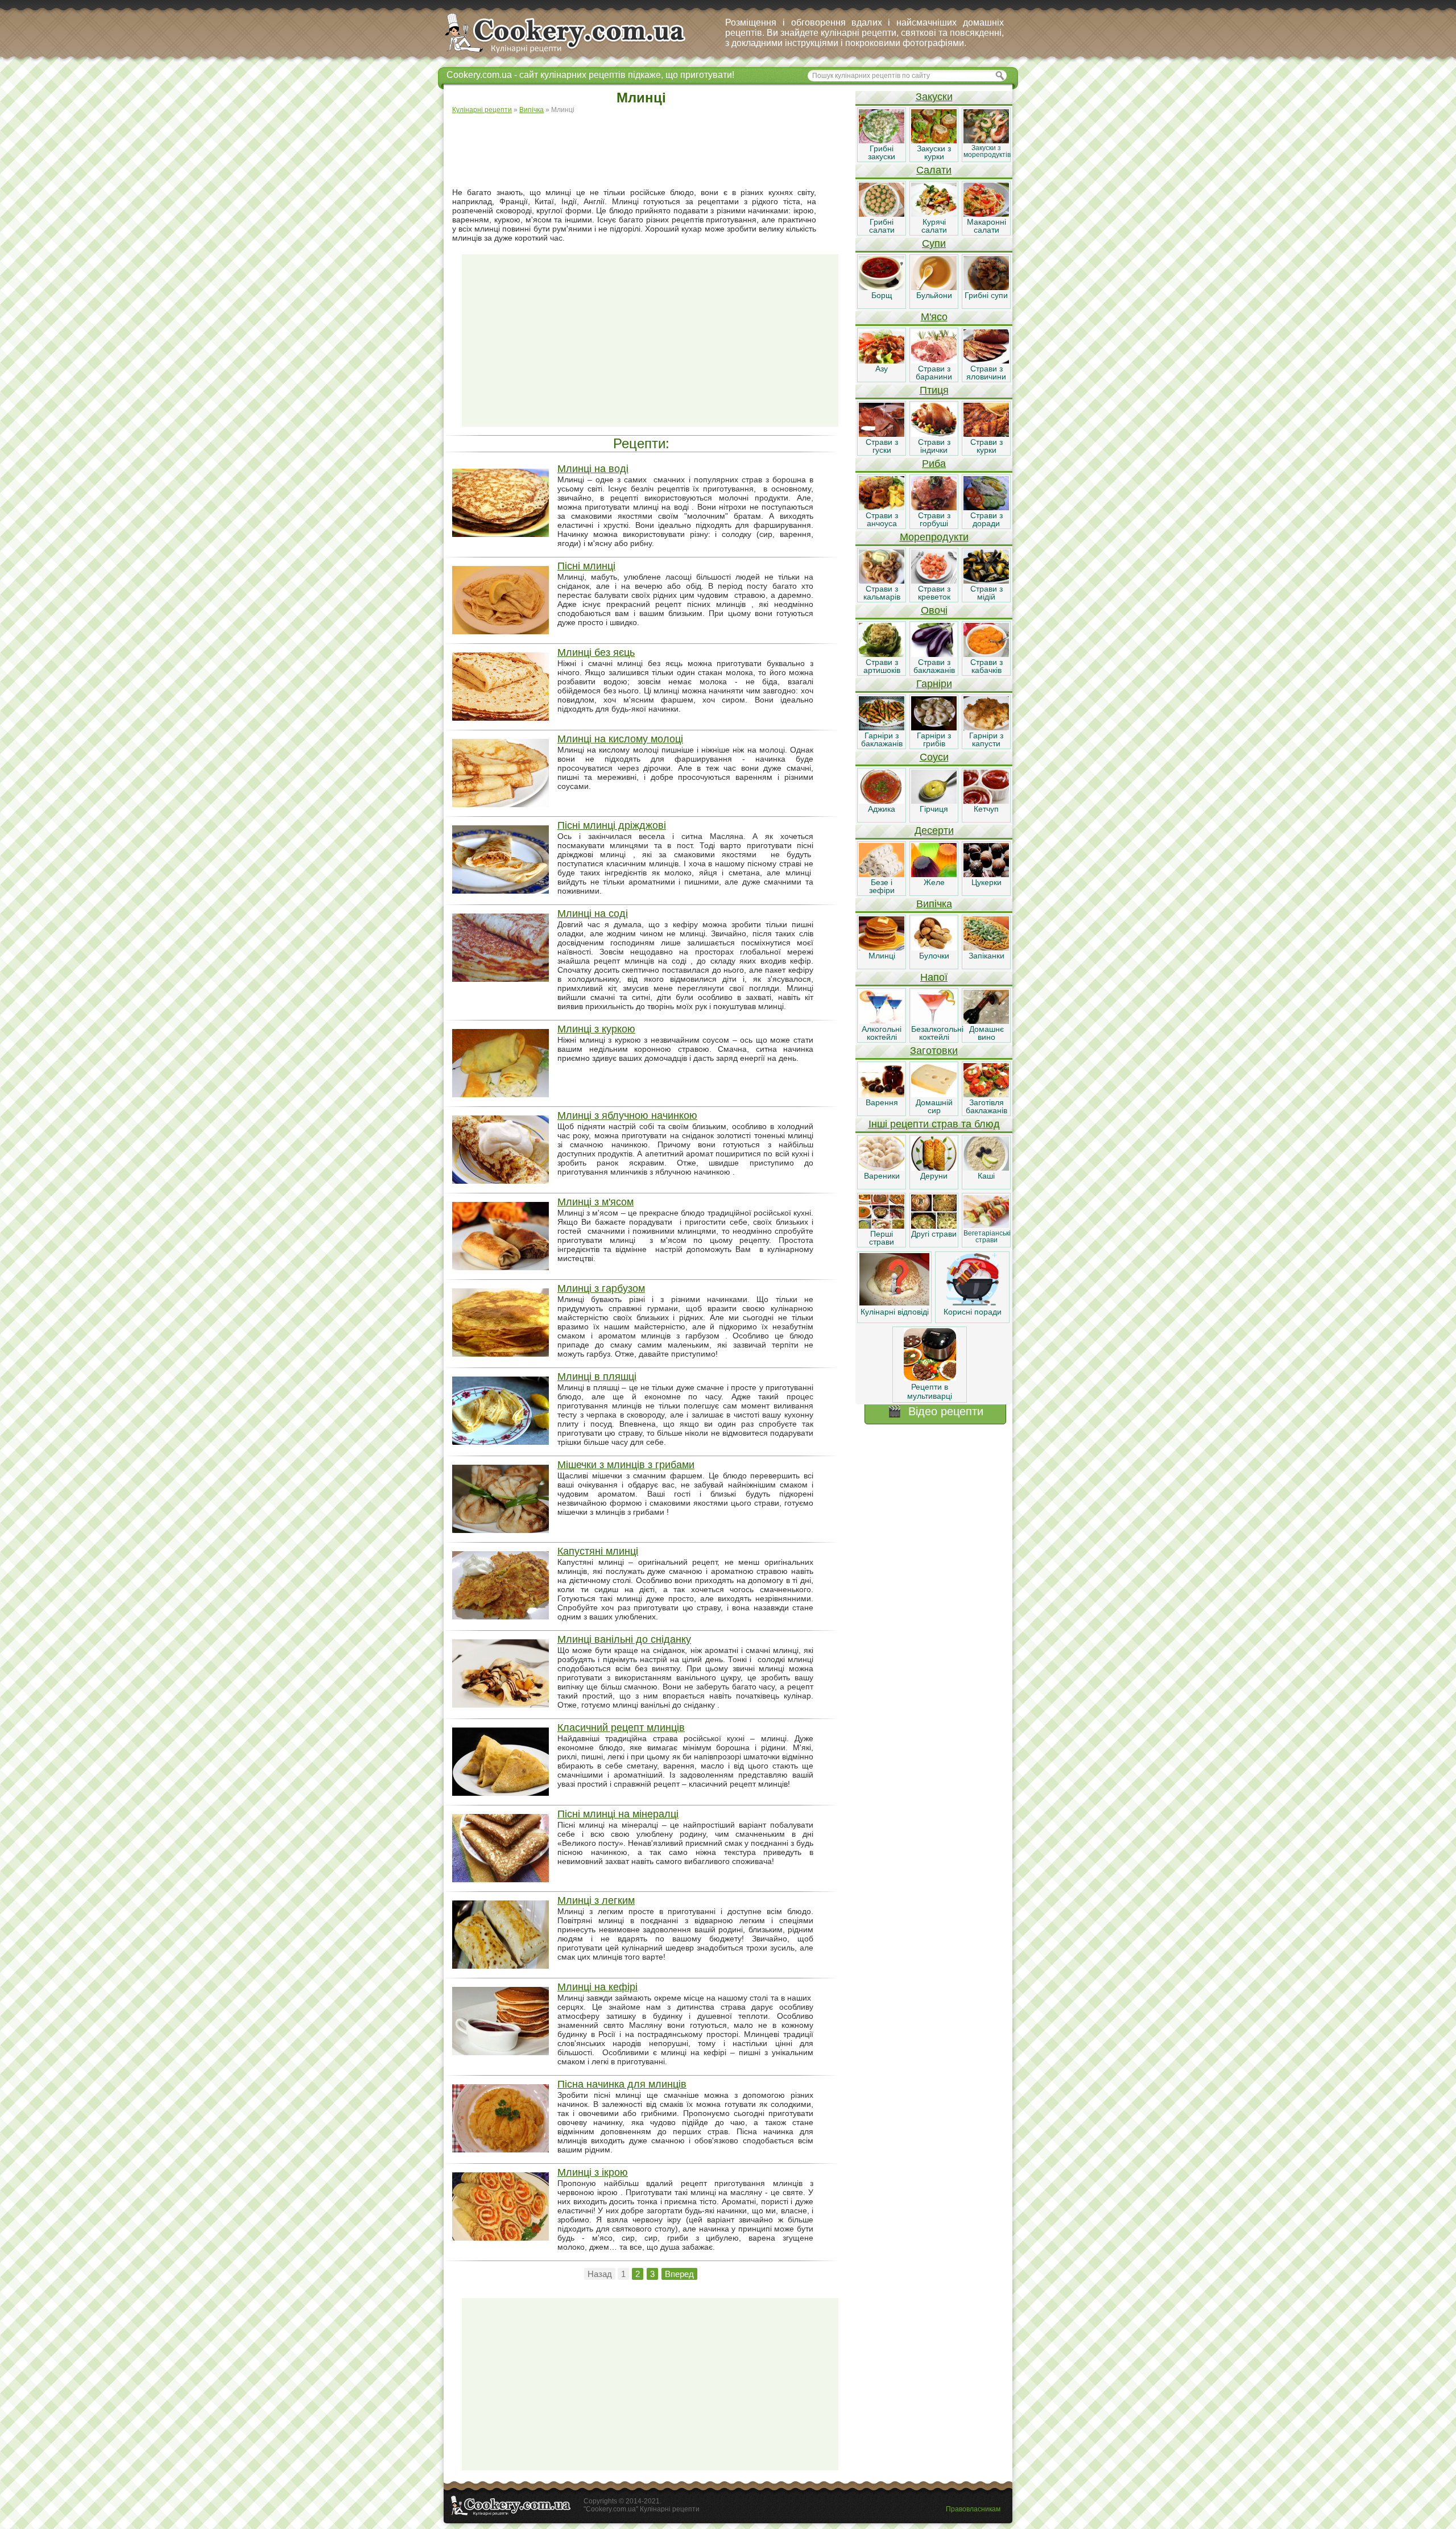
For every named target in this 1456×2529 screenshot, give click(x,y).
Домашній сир (934, 1106)
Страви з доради (986, 519)
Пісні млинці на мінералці (618, 1814)
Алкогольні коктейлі (882, 1033)
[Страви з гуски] (882, 434)
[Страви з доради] (986, 507)
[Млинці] (882, 948)
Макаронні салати (986, 226)
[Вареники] (882, 1168)
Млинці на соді (593, 914)
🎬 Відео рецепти (935, 1411)
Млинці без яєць (596, 652)
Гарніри (934, 684)
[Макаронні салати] (986, 214)
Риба (934, 464)
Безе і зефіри (882, 886)
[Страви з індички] (934, 434)
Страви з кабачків (986, 666)
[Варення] (882, 1094)
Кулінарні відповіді (895, 1312)
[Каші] (986, 1168)
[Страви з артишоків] (882, 654)
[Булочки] (934, 948)
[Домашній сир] (934, 1094)
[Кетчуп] (986, 801)
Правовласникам (973, 2509)
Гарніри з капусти (986, 739)
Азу (882, 369)
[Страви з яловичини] (986, 361)
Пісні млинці (586, 566)
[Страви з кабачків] (986, 654)
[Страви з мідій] (986, 581)
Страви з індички (934, 446)
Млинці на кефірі (597, 1987)
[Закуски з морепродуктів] (986, 140)
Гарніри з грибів (934, 739)
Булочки (934, 956)
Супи (934, 243)
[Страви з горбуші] (934, 507)
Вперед (679, 2274)
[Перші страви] (882, 1226)
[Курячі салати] (934, 214)
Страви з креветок (934, 593)
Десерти (934, 830)
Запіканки (986, 956)
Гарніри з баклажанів (882, 739)
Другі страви (934, 1234)
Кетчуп (986, 809)
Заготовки (934, 1051)
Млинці (882, 956)
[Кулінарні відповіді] (894, 1303)
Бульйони (934, 295)
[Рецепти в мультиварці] (930, 1378)
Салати (934, 170)
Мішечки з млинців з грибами (626, 1465)
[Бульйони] (934, 287)
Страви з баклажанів (934, 666)
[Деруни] (934, 1168)
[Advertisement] (650, 151)
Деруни (934, 1176)
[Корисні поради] (973, 1303)
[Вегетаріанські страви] (986, 1226)
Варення (882, 1102)
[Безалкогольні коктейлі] (934, 1021)
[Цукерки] (986, 874)
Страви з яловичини (986, 373)
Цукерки (986, 882)
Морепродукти (934, 537)
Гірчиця (934, 809)
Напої (934, 977)
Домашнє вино (986, 1033)
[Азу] (882, 361)
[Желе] (934, 874)
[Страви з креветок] (934, 581)
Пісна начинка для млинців (622, 2084)
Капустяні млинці (598, 1551)
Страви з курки (986, 446)
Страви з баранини (934, 373)
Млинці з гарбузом (601, 1288)
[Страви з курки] (986, 434)
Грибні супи (986, 295)
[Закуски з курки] (934, 140)
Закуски (934, 97)
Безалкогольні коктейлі (937, 1033)
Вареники (882, 1176)
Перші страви (882, 1238)
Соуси (934, 757)
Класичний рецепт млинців (621, 1728)
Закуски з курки (934, 152)
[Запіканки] (986, 948)
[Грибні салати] (882, 214)
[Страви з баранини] (934, 361)
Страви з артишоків (882, 666)
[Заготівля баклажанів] (986, 1094)
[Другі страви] (934, 1226)
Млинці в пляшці (597, 1377)
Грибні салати (882, 226)
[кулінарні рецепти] (575, 53)
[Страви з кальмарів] (882, 581)
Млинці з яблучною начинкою (627, 1115)
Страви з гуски (882, 446)
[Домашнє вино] (986, 1021)
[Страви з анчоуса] (882, 507)
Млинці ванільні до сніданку (624, 1639)
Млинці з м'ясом (595, 1202)
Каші (986, 1176)
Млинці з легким (596, 1900)
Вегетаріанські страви (987, 1237)
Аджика (882, 809)
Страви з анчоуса (882, 519)
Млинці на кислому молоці (620, 739)
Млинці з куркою (596, 1029)
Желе (934, 882)
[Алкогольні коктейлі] (882, 1021)
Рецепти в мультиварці (930, 1391)
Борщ (882, 295)
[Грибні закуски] (882, 140)
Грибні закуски (882, 152)
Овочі (934, 610)
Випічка (934, 904)
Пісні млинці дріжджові (612, 825)
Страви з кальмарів (882, 593)
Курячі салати (934, 226)
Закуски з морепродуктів (987, 151)
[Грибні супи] (986, 287)
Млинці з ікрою (593, 2172)
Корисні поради (973, 1312)
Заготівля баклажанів (986, 1106)
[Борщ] (882, 287)
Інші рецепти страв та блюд (934, 1124)
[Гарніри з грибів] (934, 728)
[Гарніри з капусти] (986, 728)
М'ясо (934, 317)
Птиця (934, 390)
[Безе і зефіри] (882, 874)
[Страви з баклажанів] (934, 654)
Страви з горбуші (934, 519)
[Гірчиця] (934, 801)
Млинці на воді (593, 469)
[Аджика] (882, 801)
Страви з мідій (986, 593)
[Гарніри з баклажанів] (882, 728)
